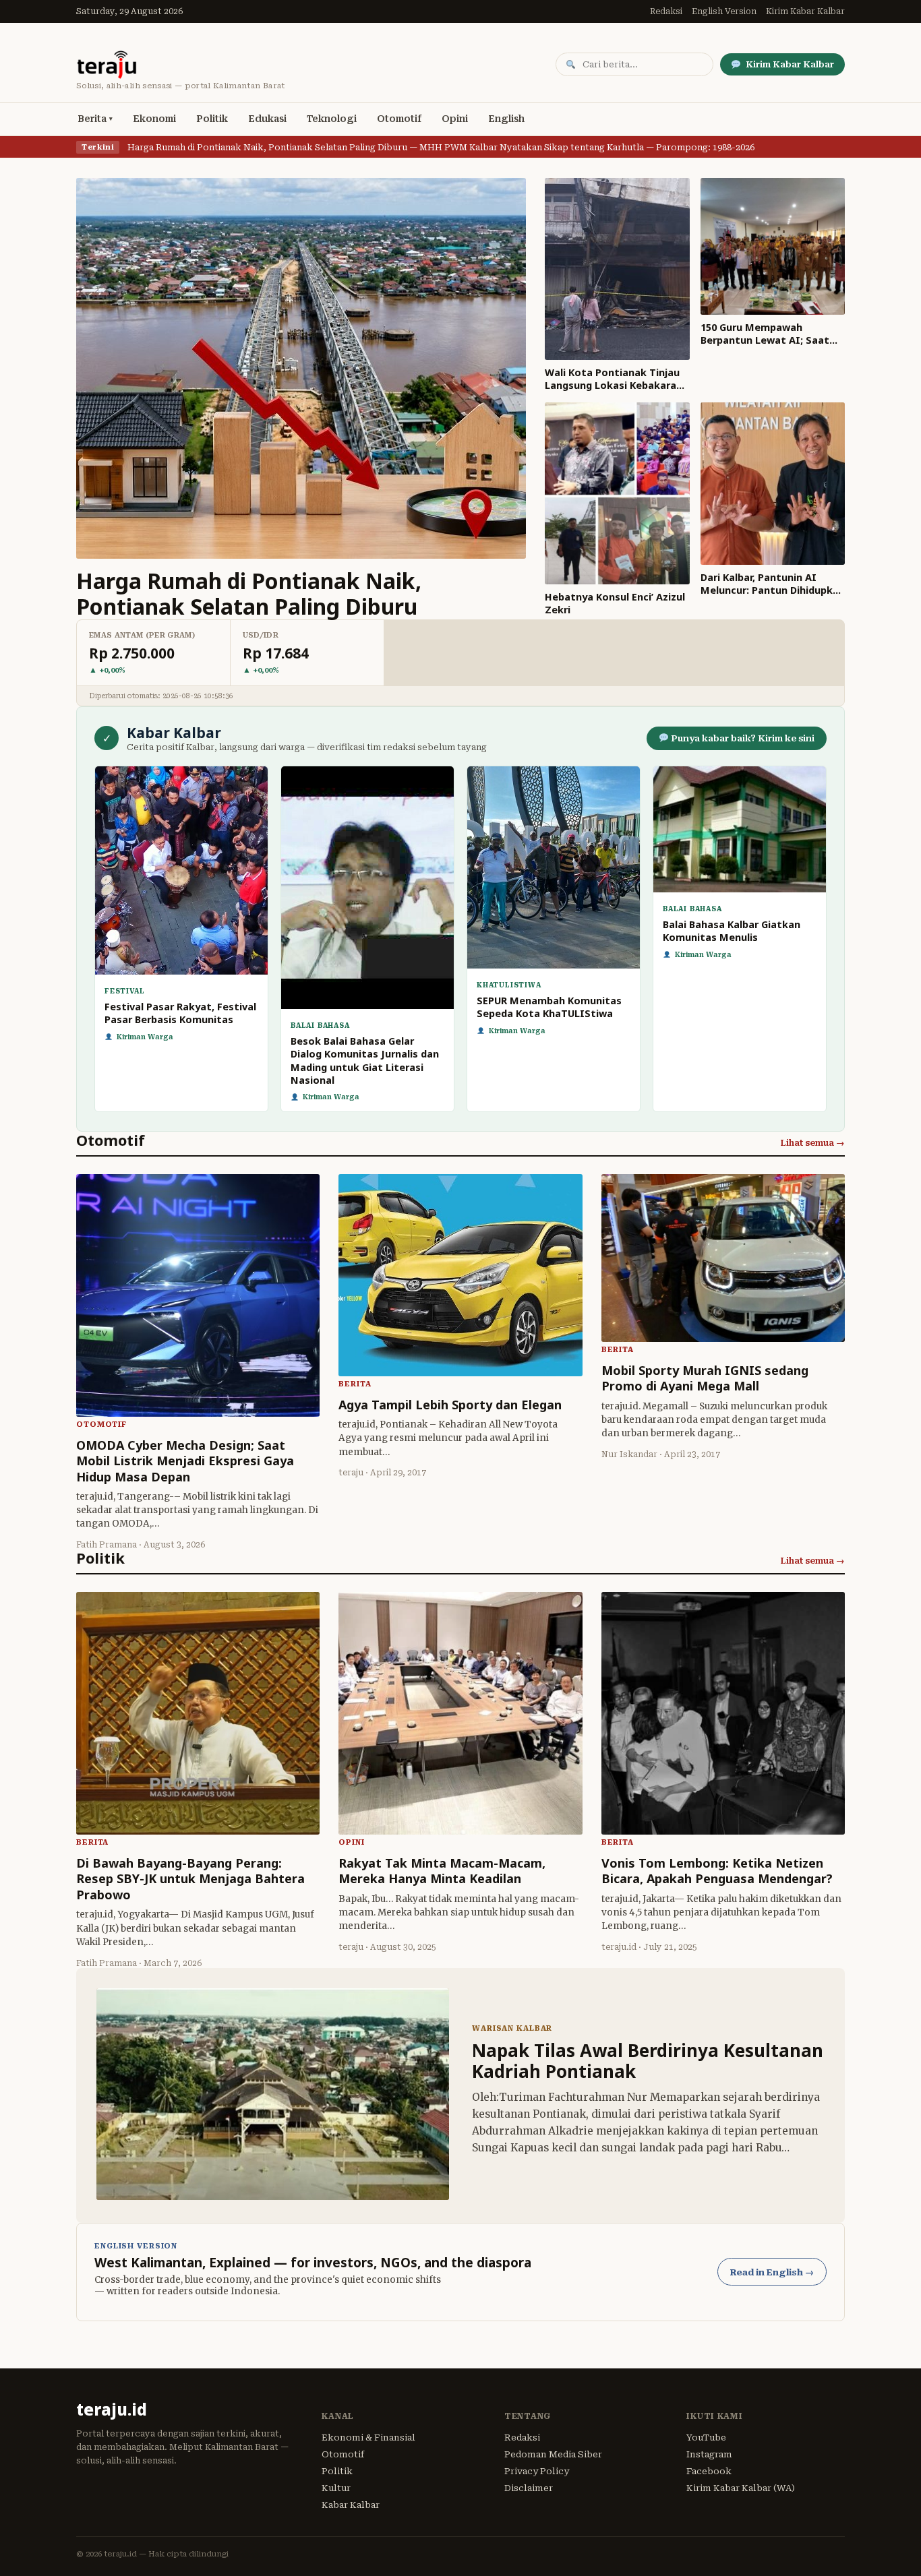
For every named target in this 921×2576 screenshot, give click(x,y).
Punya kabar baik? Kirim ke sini (742, 738)
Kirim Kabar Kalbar (805, 11)
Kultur (336, 2488)
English (506, 119)
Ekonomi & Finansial (368, 2437)
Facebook (709, 2471)
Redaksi (666, 11)
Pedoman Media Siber (553, 2454)
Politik (212, 119)
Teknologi (332, 119)
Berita (92, 119)
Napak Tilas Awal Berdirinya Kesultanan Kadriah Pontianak (648, 2061)
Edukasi (267, 119)
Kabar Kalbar (351, 2505)
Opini (455, 119)
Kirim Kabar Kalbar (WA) (741, 2488)
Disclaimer (529, 2488)
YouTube (706, 2437)
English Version (724, 11)
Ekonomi (154, 119)
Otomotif (399, 119)
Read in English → (772, 2272)
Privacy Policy (537, 2471)
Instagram (709, 2454)
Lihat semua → (812, 1143)
